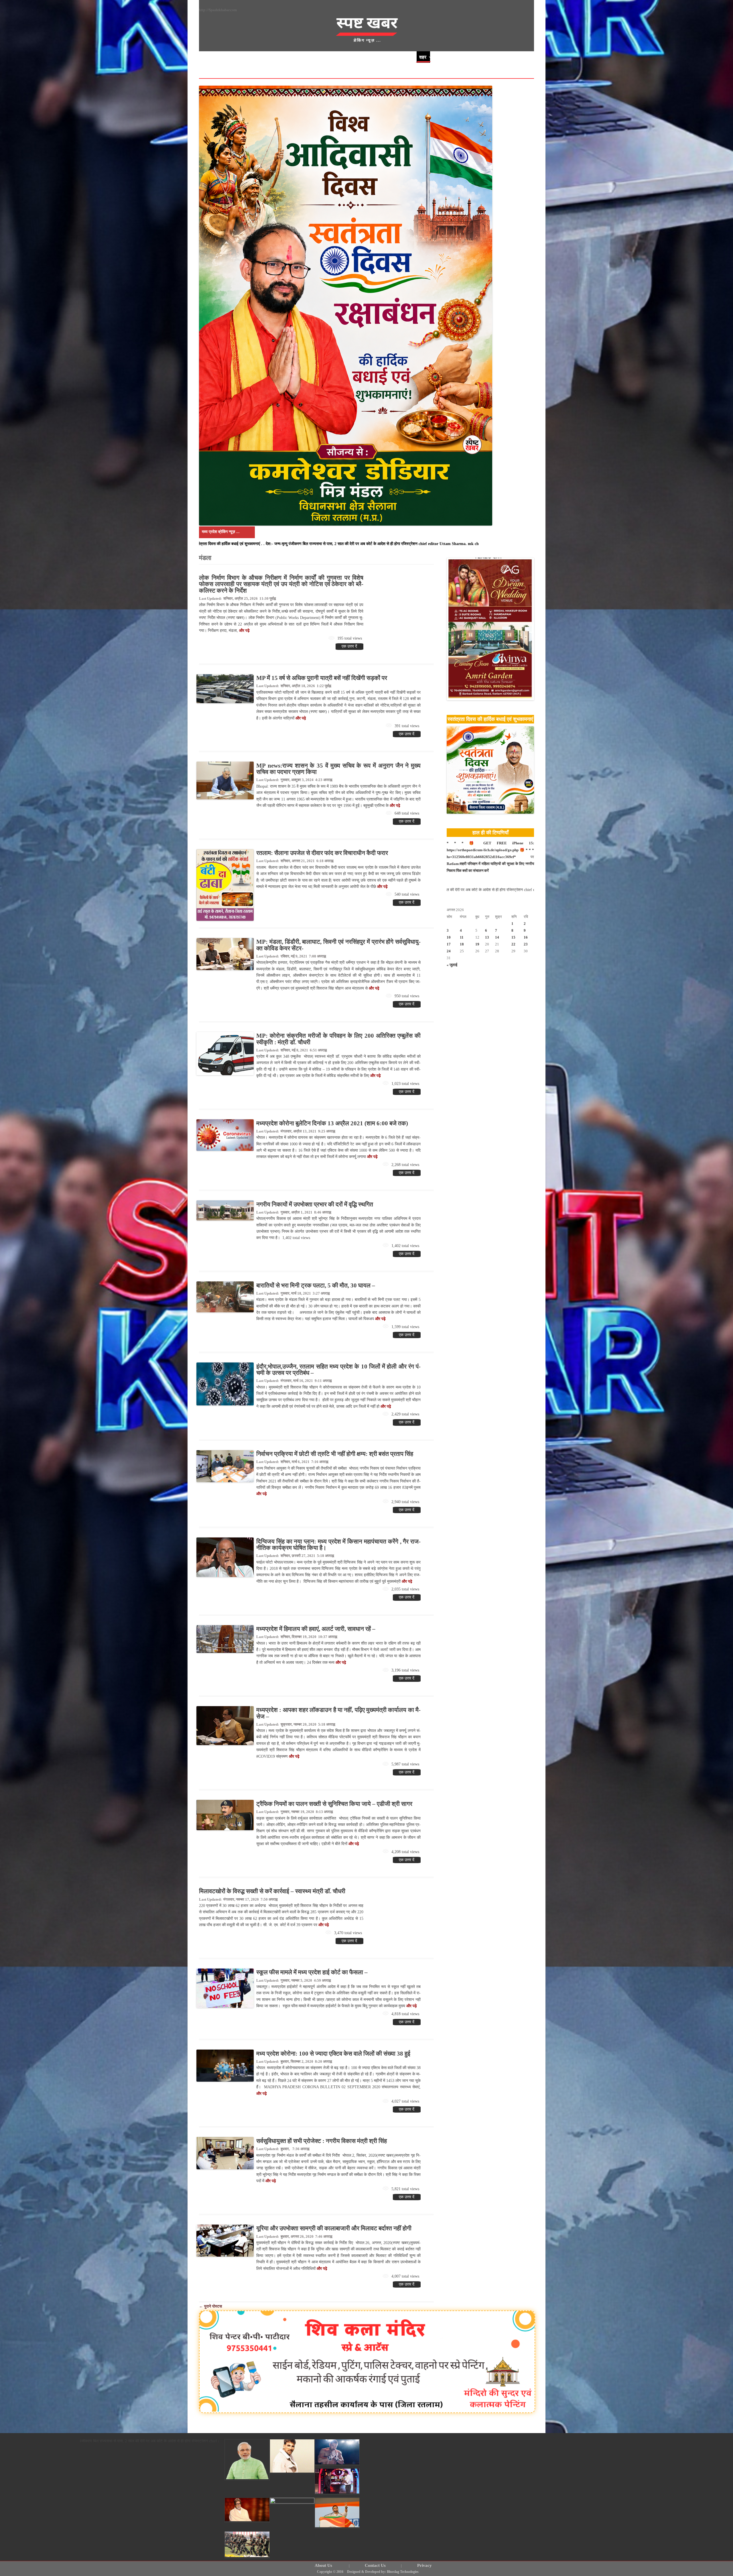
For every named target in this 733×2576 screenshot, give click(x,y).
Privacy (424, 2566)
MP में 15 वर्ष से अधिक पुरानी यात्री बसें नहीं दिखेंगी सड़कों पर (322, 678)
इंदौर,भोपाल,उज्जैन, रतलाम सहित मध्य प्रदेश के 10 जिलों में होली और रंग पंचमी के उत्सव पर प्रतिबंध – (338, 1370)
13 (487, 937)
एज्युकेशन (397, 57)
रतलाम (277, 69)
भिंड (208, 69)
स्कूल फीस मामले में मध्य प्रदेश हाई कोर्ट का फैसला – (312, 1972)
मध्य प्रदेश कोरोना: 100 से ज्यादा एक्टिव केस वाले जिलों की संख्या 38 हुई (333, 2054)
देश (304, 57)
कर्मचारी (499, 57)
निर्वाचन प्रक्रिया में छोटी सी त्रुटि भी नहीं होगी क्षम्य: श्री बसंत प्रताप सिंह (335, 1454)
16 (526, 937)
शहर (423, 57)
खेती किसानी (452, 57)
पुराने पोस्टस (210, 2306)
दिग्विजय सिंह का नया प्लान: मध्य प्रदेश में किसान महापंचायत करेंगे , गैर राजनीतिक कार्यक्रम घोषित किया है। (338, 1545)
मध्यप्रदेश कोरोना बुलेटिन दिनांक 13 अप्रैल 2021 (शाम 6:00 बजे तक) (332, 1123)
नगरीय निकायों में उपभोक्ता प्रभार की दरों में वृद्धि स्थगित (315, 1204)
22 (513, 944)
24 (449, 951)
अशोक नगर (252, 69)
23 (526, 944)
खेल (257, 57)
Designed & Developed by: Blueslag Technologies (383, 2572)
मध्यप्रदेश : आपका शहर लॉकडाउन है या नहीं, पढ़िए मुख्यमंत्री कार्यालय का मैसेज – (338, 1713)
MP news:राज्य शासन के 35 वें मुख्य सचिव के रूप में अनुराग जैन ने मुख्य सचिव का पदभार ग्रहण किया (338, 769)
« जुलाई (452, 965)
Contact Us (375, 2566)
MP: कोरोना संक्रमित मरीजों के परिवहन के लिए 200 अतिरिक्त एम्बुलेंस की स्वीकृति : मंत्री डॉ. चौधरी (338, 1039)
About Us (323, 2566)
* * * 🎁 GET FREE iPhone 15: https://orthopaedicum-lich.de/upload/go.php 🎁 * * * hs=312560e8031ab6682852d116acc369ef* (490, 850)
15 (513, 937)
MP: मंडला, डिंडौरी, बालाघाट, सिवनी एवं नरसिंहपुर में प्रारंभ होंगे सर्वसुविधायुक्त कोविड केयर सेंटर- (338, 945)
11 (462, 937)
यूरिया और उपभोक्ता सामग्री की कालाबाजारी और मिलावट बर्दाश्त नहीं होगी (334, 2228)
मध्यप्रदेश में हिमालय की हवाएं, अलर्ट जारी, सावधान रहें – (316, 1629)
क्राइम (323, 57)
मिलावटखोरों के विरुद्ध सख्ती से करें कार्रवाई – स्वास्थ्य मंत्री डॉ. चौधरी (272, 1891)
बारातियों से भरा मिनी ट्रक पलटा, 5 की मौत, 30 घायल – (316, 1285)
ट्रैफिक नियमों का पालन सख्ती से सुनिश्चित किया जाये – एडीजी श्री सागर (334, 1804)
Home (212, 57)
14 (497, 937)
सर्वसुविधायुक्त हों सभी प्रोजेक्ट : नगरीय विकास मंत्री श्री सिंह (322, 2141)
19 (477, 944)
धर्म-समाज (283, 57)
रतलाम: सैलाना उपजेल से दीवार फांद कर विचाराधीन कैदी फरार (322, 853)
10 (449, 937)
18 (462, 944)
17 (449, 944)
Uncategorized (359, 57)
